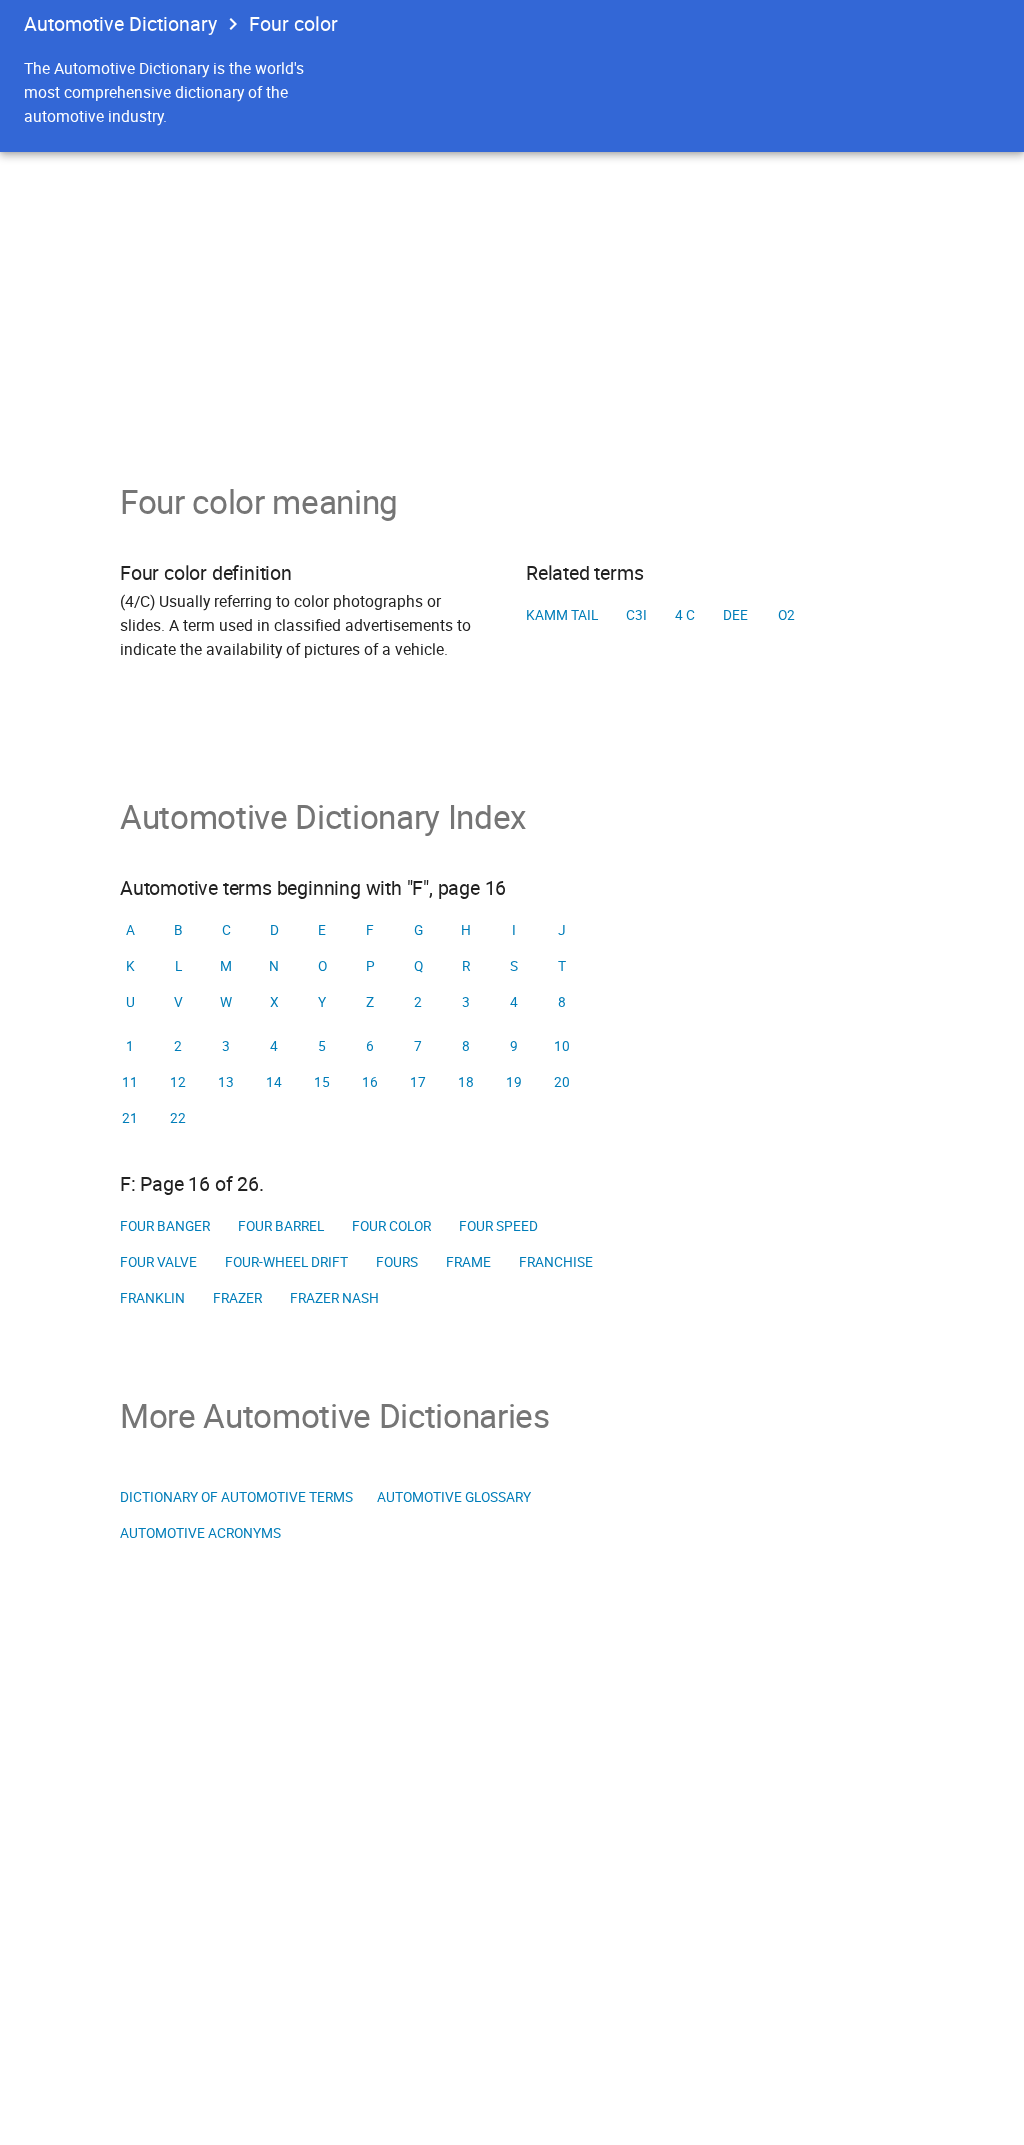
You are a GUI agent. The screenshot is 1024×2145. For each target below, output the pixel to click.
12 (178, 1082)
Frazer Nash (334, 1298)
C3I (636, 615)
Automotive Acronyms (200, 1533)
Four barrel (281, 1226)
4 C (685, 615)
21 (130, 1118)
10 (562, 1046)
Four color (391, 1226)
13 (226, 1082)
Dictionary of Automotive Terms (236, 1497)
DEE (735, 615)
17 (418, 1082)
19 (514, 1082)
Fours (397, 1262)
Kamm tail (562, 615)
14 (274, 1082)
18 (466, 1082)
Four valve (158, 1262)
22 (178, 1118)
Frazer (237, 1298)
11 (130, 1082)
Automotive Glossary (454, 1497)
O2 (786, 615)
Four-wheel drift (286, 1262)
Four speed (498, 1226)
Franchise (556, 1262)
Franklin (152, 1298)
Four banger (165, 1226)
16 (370, 1082)
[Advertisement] (512, 302)
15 (322, 1082)
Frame (468, 1262)
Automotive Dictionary (120, 23)
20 (562, 1082)
